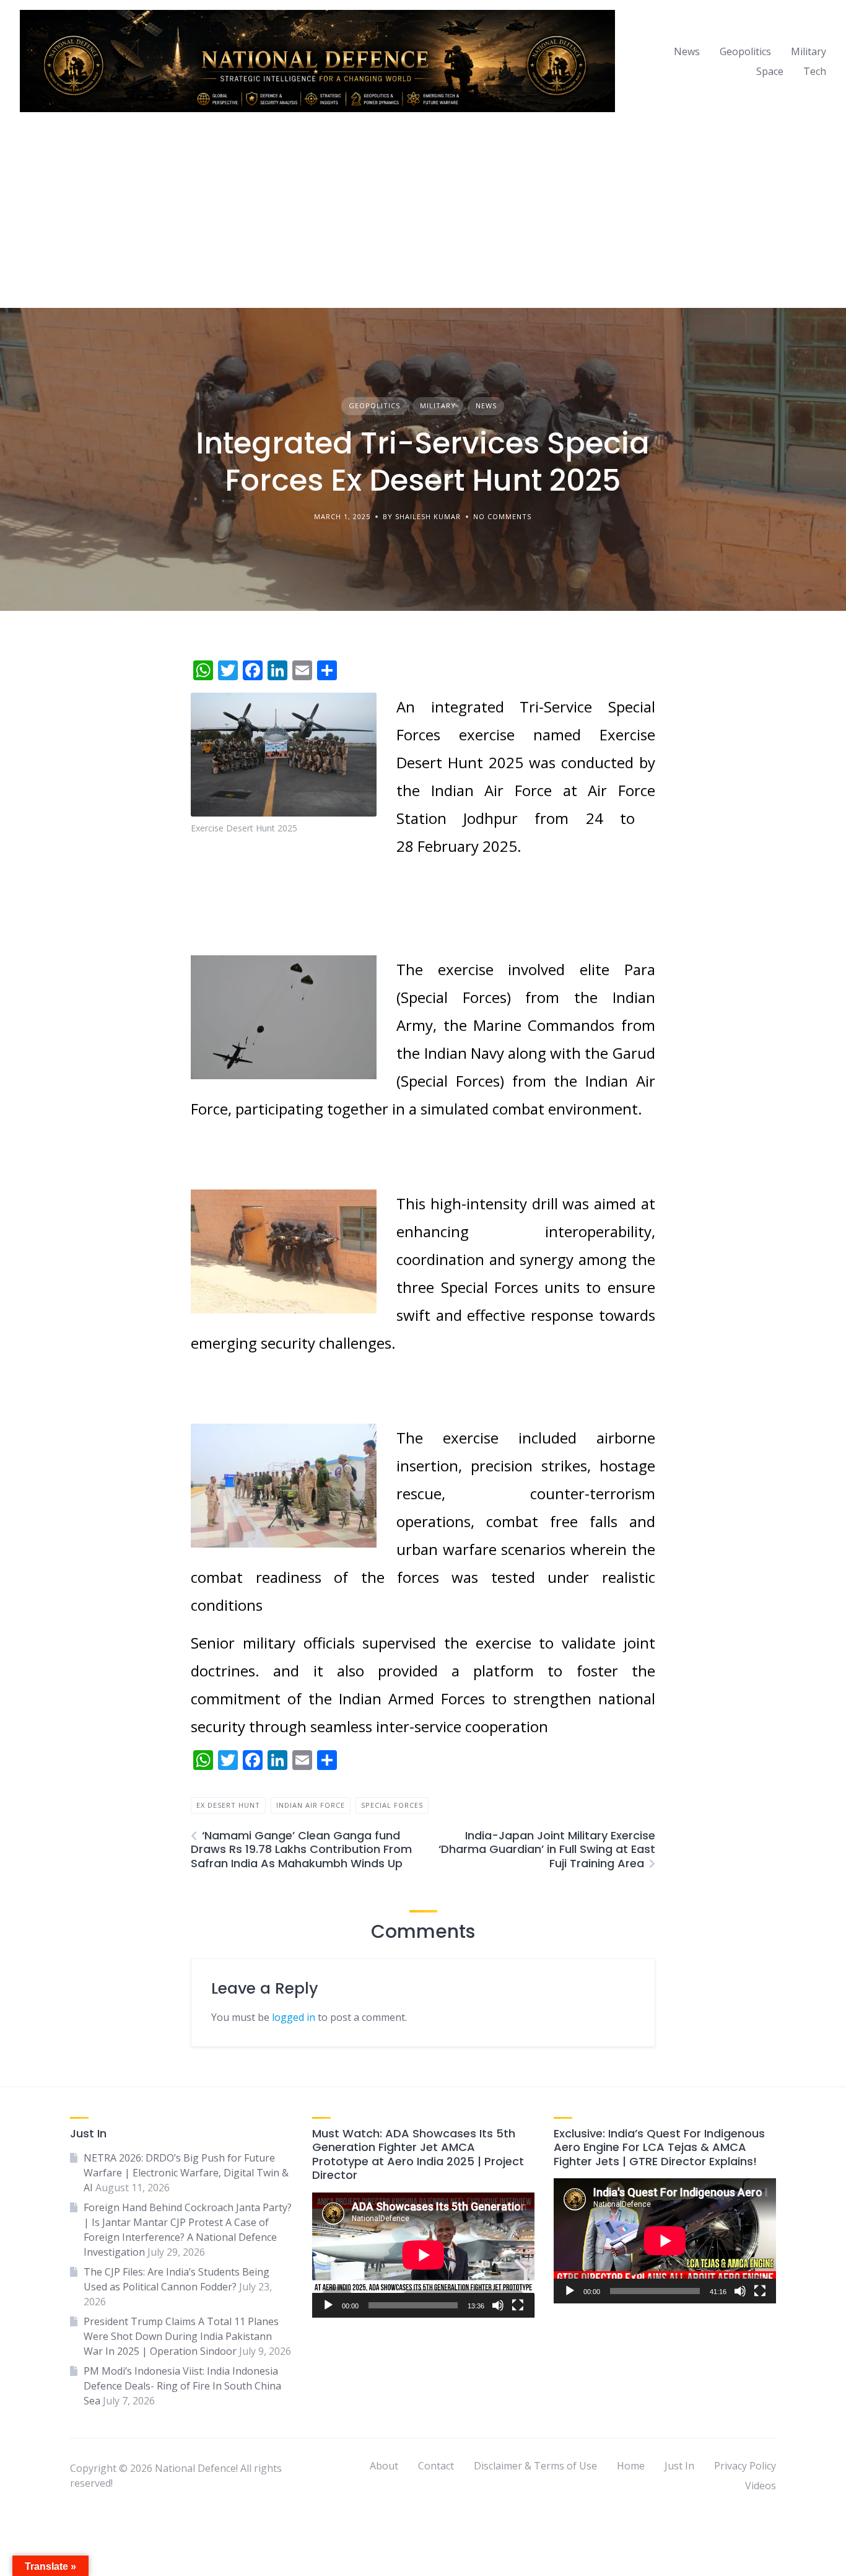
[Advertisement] (423, 215)
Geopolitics (745, 51)
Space (770, 71)
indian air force (311, 1805)
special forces (392, 1805)
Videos (761, 2486)
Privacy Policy (745, 2466)
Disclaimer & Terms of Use (535, 2466)
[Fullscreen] (518, 2305)
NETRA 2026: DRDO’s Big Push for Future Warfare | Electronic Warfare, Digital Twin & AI (186, 2173)
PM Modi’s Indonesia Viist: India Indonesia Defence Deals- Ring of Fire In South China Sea (182, 2386)
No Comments (502, 516)
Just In (679, 2466)
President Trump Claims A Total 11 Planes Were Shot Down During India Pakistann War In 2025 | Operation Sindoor (181, 2336)
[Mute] (498, 2305)
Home (631, 2466)
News (687, 51)
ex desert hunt (228, 1805)
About (384, 2466)
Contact (436, 2466)
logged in (294, 2017)
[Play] (328, 2305)
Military (809, 51)
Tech (815, 71)
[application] (423, 2255)
